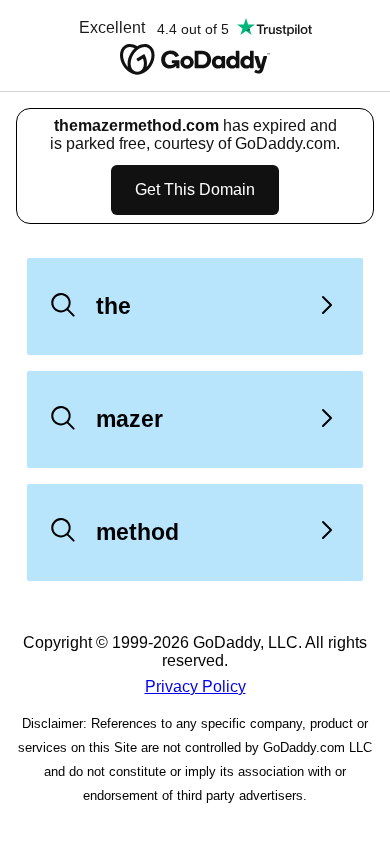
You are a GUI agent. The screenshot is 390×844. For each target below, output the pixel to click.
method (137, 532)
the (113, 306)
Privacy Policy (195, 686)
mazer (129, 419)
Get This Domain (195, 189)
